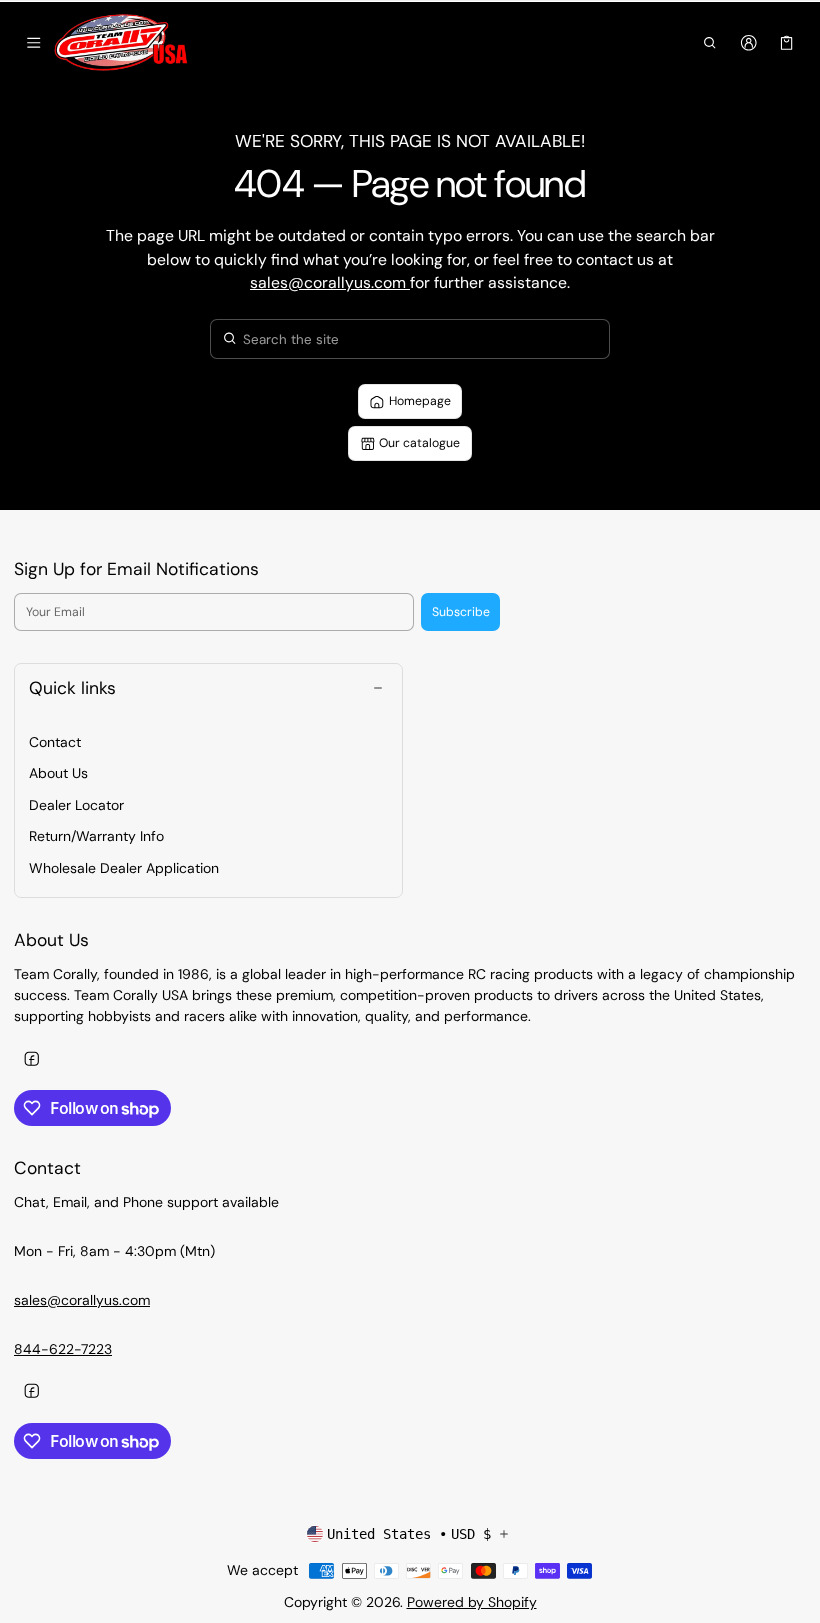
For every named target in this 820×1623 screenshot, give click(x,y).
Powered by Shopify (472, 1602)
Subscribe (461, 612)
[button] (710, 43)
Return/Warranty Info (96, 836)
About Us (58, 773)
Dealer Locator (76, 805)
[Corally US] (123, 43)
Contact (55, 742)
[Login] (748, 43)
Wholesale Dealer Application (124, 868)
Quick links (72, 688)
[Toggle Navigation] (33, 43)
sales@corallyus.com (330, 282)
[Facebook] (31, 1058)
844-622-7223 (63, 1349)
